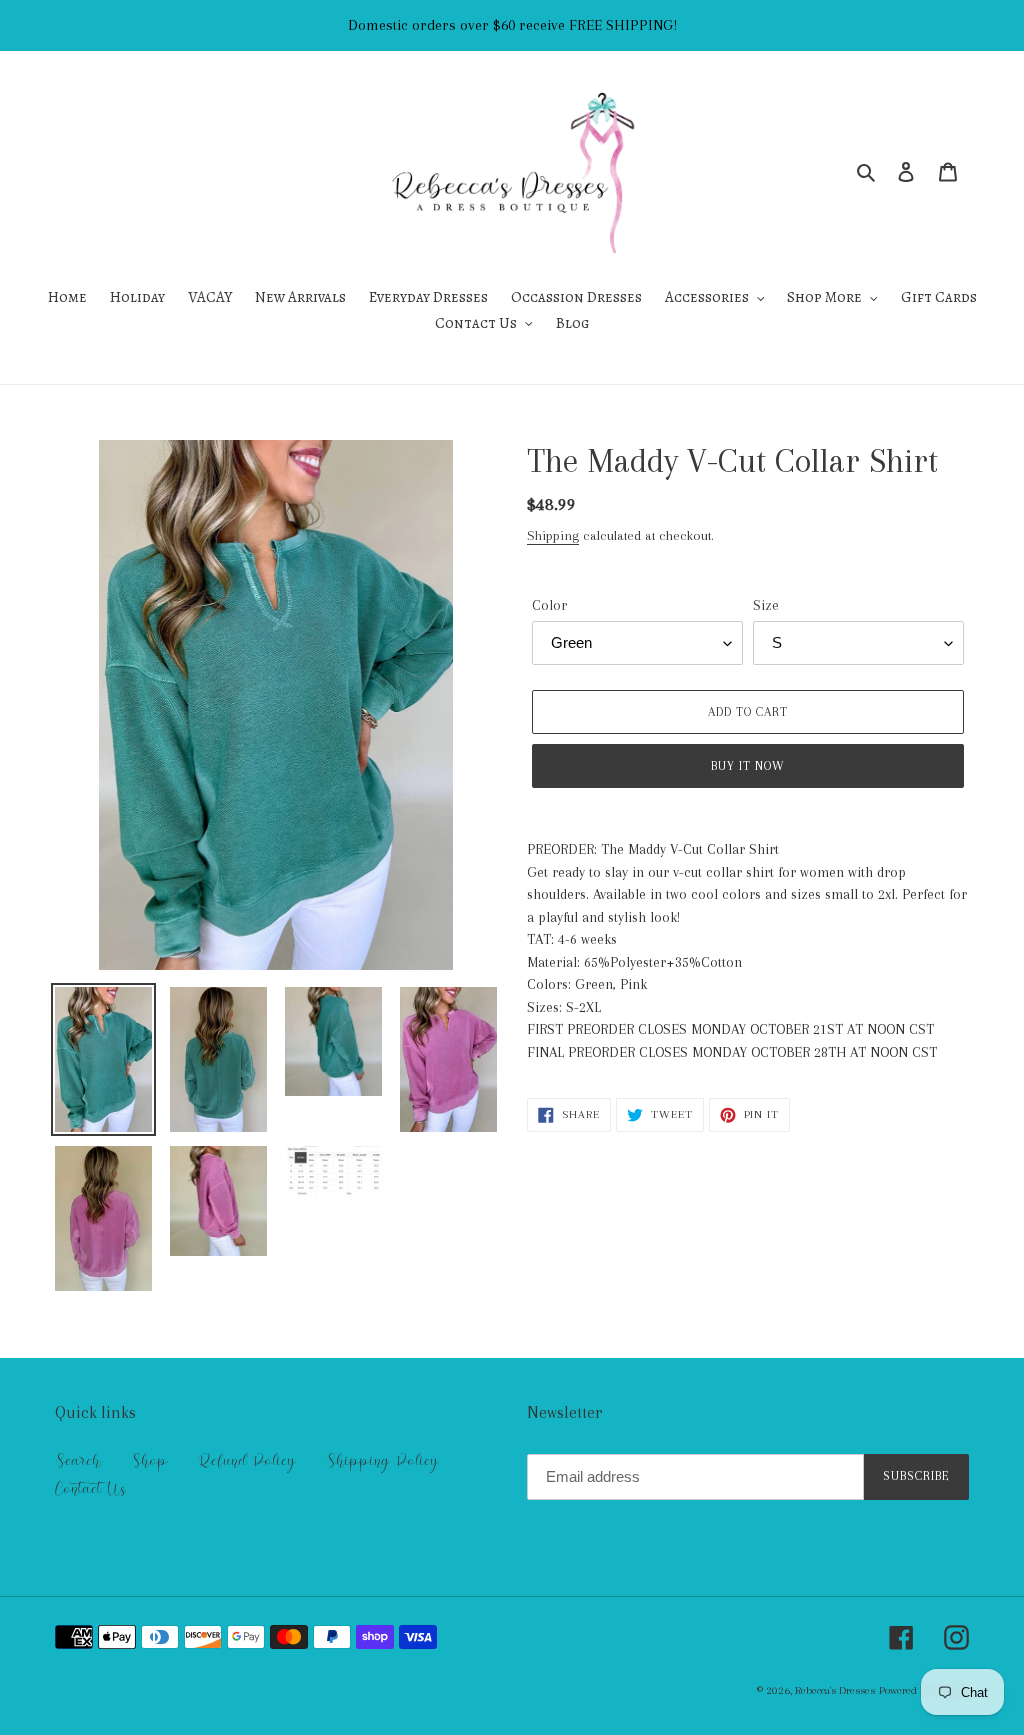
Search (78, 1461)
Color (549, 605)
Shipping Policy (382, 1461)
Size (766, 605)
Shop (149, 1461)
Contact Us (90, 1489)
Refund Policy (247, 1461)
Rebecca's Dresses (835, 1690)
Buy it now (748, 766)
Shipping (553, 535)
